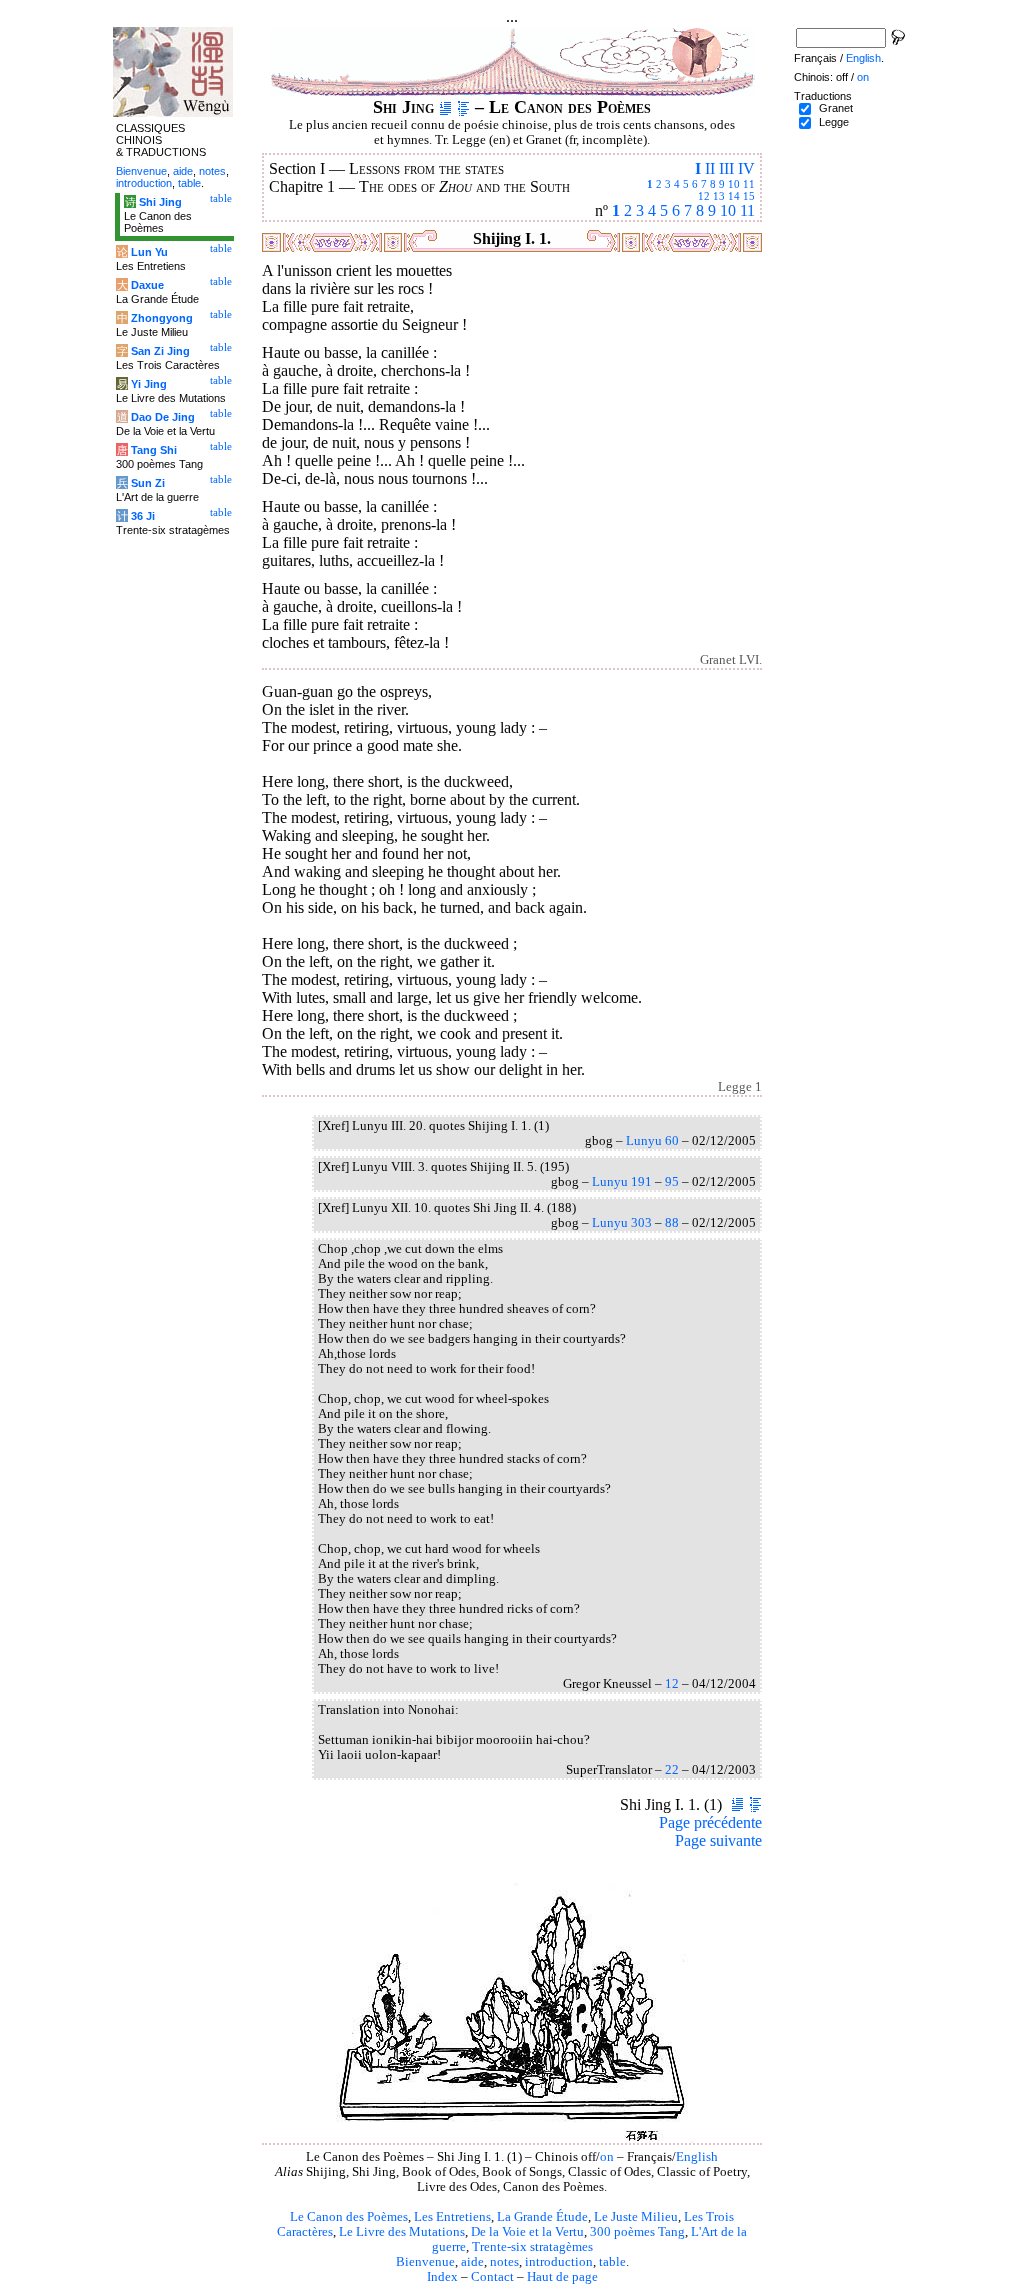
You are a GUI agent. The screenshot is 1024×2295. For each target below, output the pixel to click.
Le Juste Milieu (636, 2217)
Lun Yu (149, 252)
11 (749, 184)
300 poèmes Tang (637, 2232)
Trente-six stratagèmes (532, 2247)
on (607, 2157)
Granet (836, 108)
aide (472, 2262)
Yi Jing (149, 384)
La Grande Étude (542, 2217)
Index (442, 2277)
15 (749, 196)
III (726, 168)
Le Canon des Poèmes (349, 2217)
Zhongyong (162, 318)
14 (734, 196)
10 (734, 184)
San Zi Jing (160, 351)
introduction (559, 2262)
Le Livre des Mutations (402, 2232)
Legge (834, 122)
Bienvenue (425, 2262)
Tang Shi (154, 450)
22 (672, 1770)
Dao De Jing (163, 417)
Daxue (147, 285)
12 (704, 196)
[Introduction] (445, 107)
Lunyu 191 (622, 1182)
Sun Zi (148, 483)
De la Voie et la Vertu (527, 2232)
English (697, 2157)
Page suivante (718, 1840)
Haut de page (562, 2277)
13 (719, 196)
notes (504, 2262)
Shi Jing (160, 202)
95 (672, 1182)
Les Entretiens (452, 2217)
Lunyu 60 (652, 1141)
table (612, 2262)
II (710, 168)
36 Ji (143, 516)
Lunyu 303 (622, 1223)
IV (746, 168)
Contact (492, 2277)
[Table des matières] (463, 107)
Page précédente (710, 1822)
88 (672, 1223)
